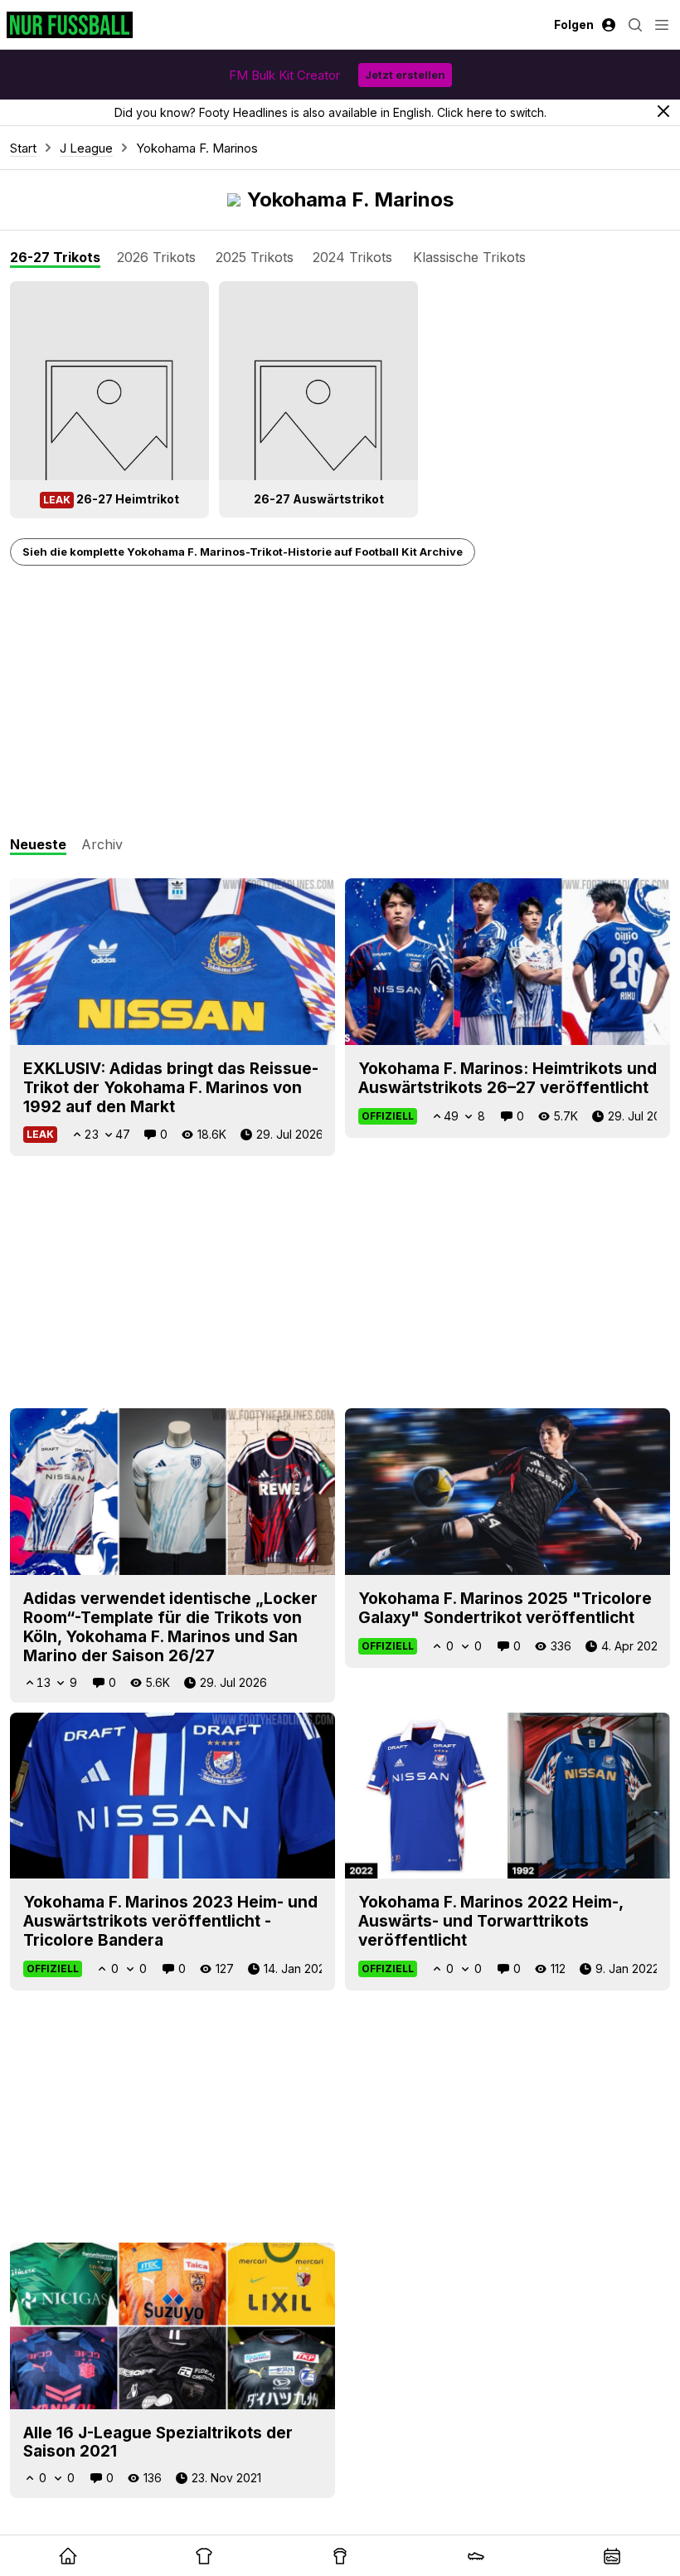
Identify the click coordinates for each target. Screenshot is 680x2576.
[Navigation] (662, 25)
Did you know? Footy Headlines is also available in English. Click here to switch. (330, 112)
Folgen (574, 24)
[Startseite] (70, 25)
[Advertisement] (340, 702)
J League (86, 148)
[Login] (609, 25)
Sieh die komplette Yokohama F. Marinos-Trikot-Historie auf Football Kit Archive (243, 552)
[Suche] (635, 25)
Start (23, 148)
